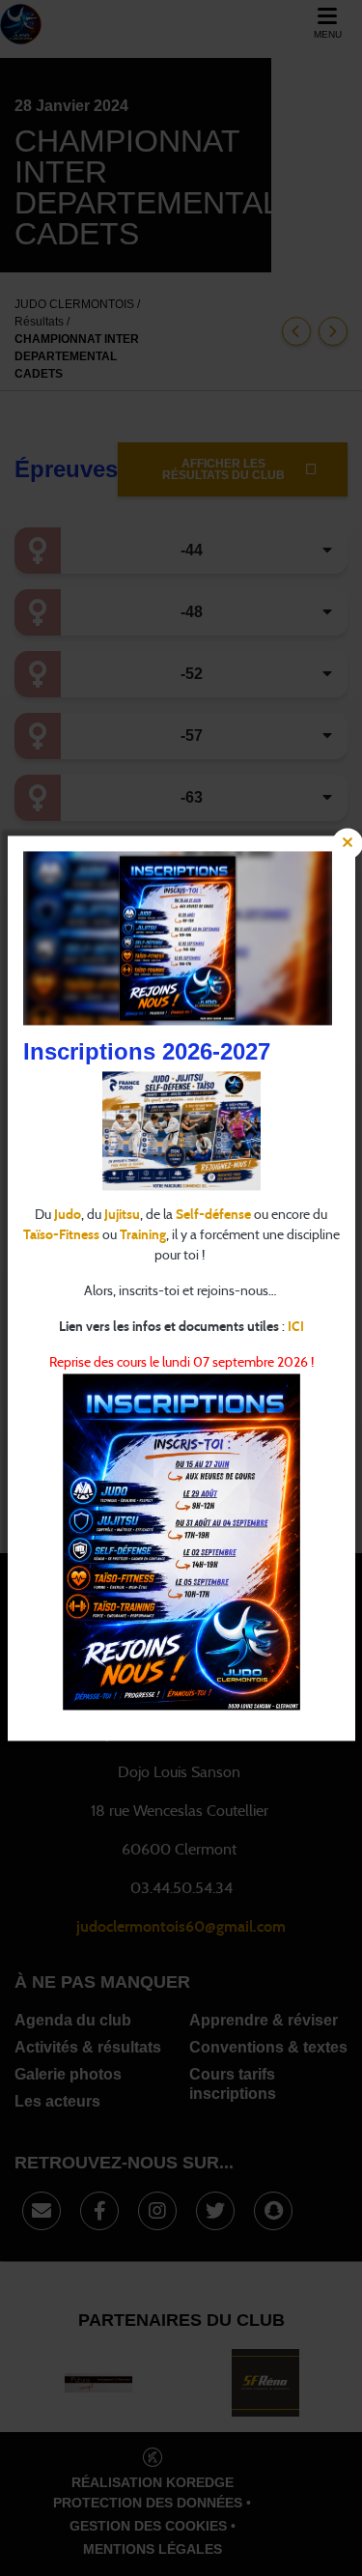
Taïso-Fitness (61, 1235)
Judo (68, 1215)
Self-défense (213, 1215)
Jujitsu (122, 1215)
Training (143, 1235)
